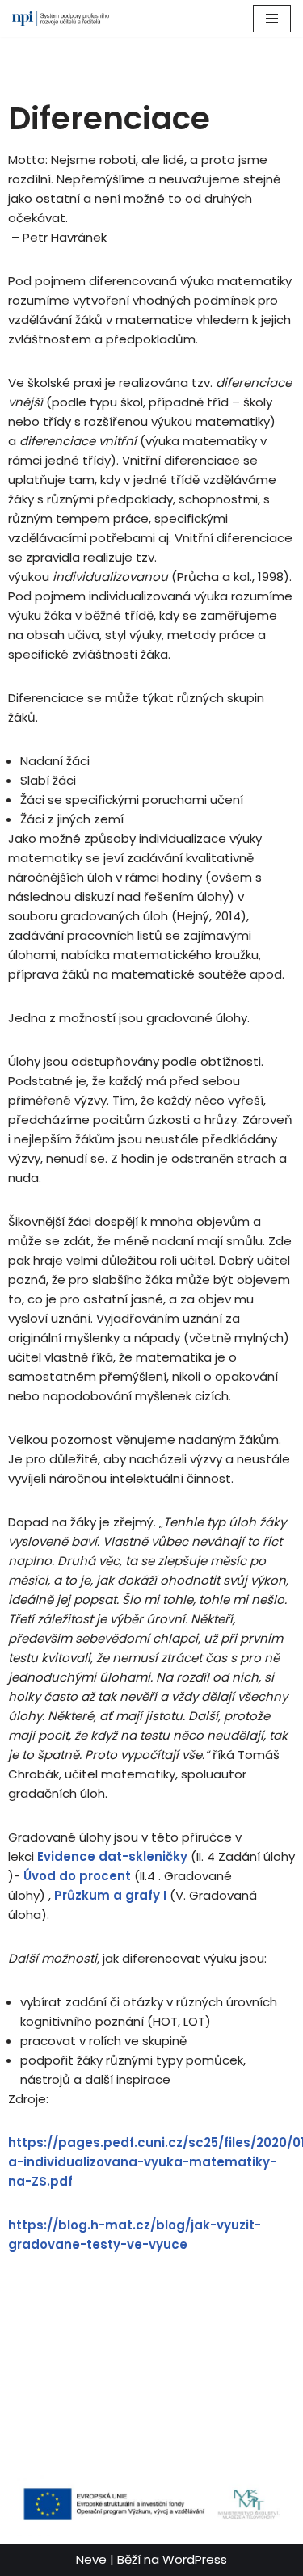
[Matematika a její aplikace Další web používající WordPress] (61, 19)
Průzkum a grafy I (110, 1895)
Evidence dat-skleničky (112, 1856)
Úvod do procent (77, 1876)
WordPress (195, 2559)
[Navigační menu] (272, 19)
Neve (91, 2559)
